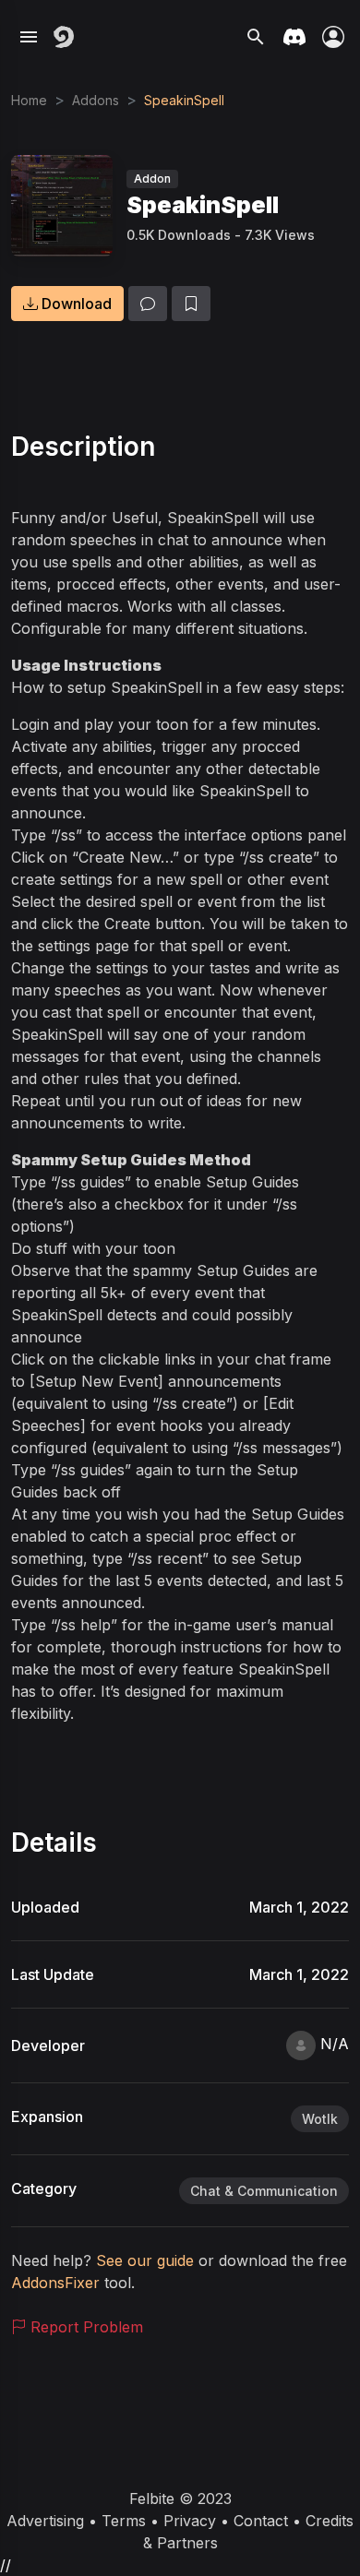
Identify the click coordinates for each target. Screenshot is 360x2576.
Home (29, 100)
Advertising (45, 2521)
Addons (96, 100)
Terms (124, 2521)
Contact (261, 2521)
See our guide (147, 2260)
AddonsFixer (55, 2283)
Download (75, 304)
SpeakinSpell (184, 100)
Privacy (190, 2521)
